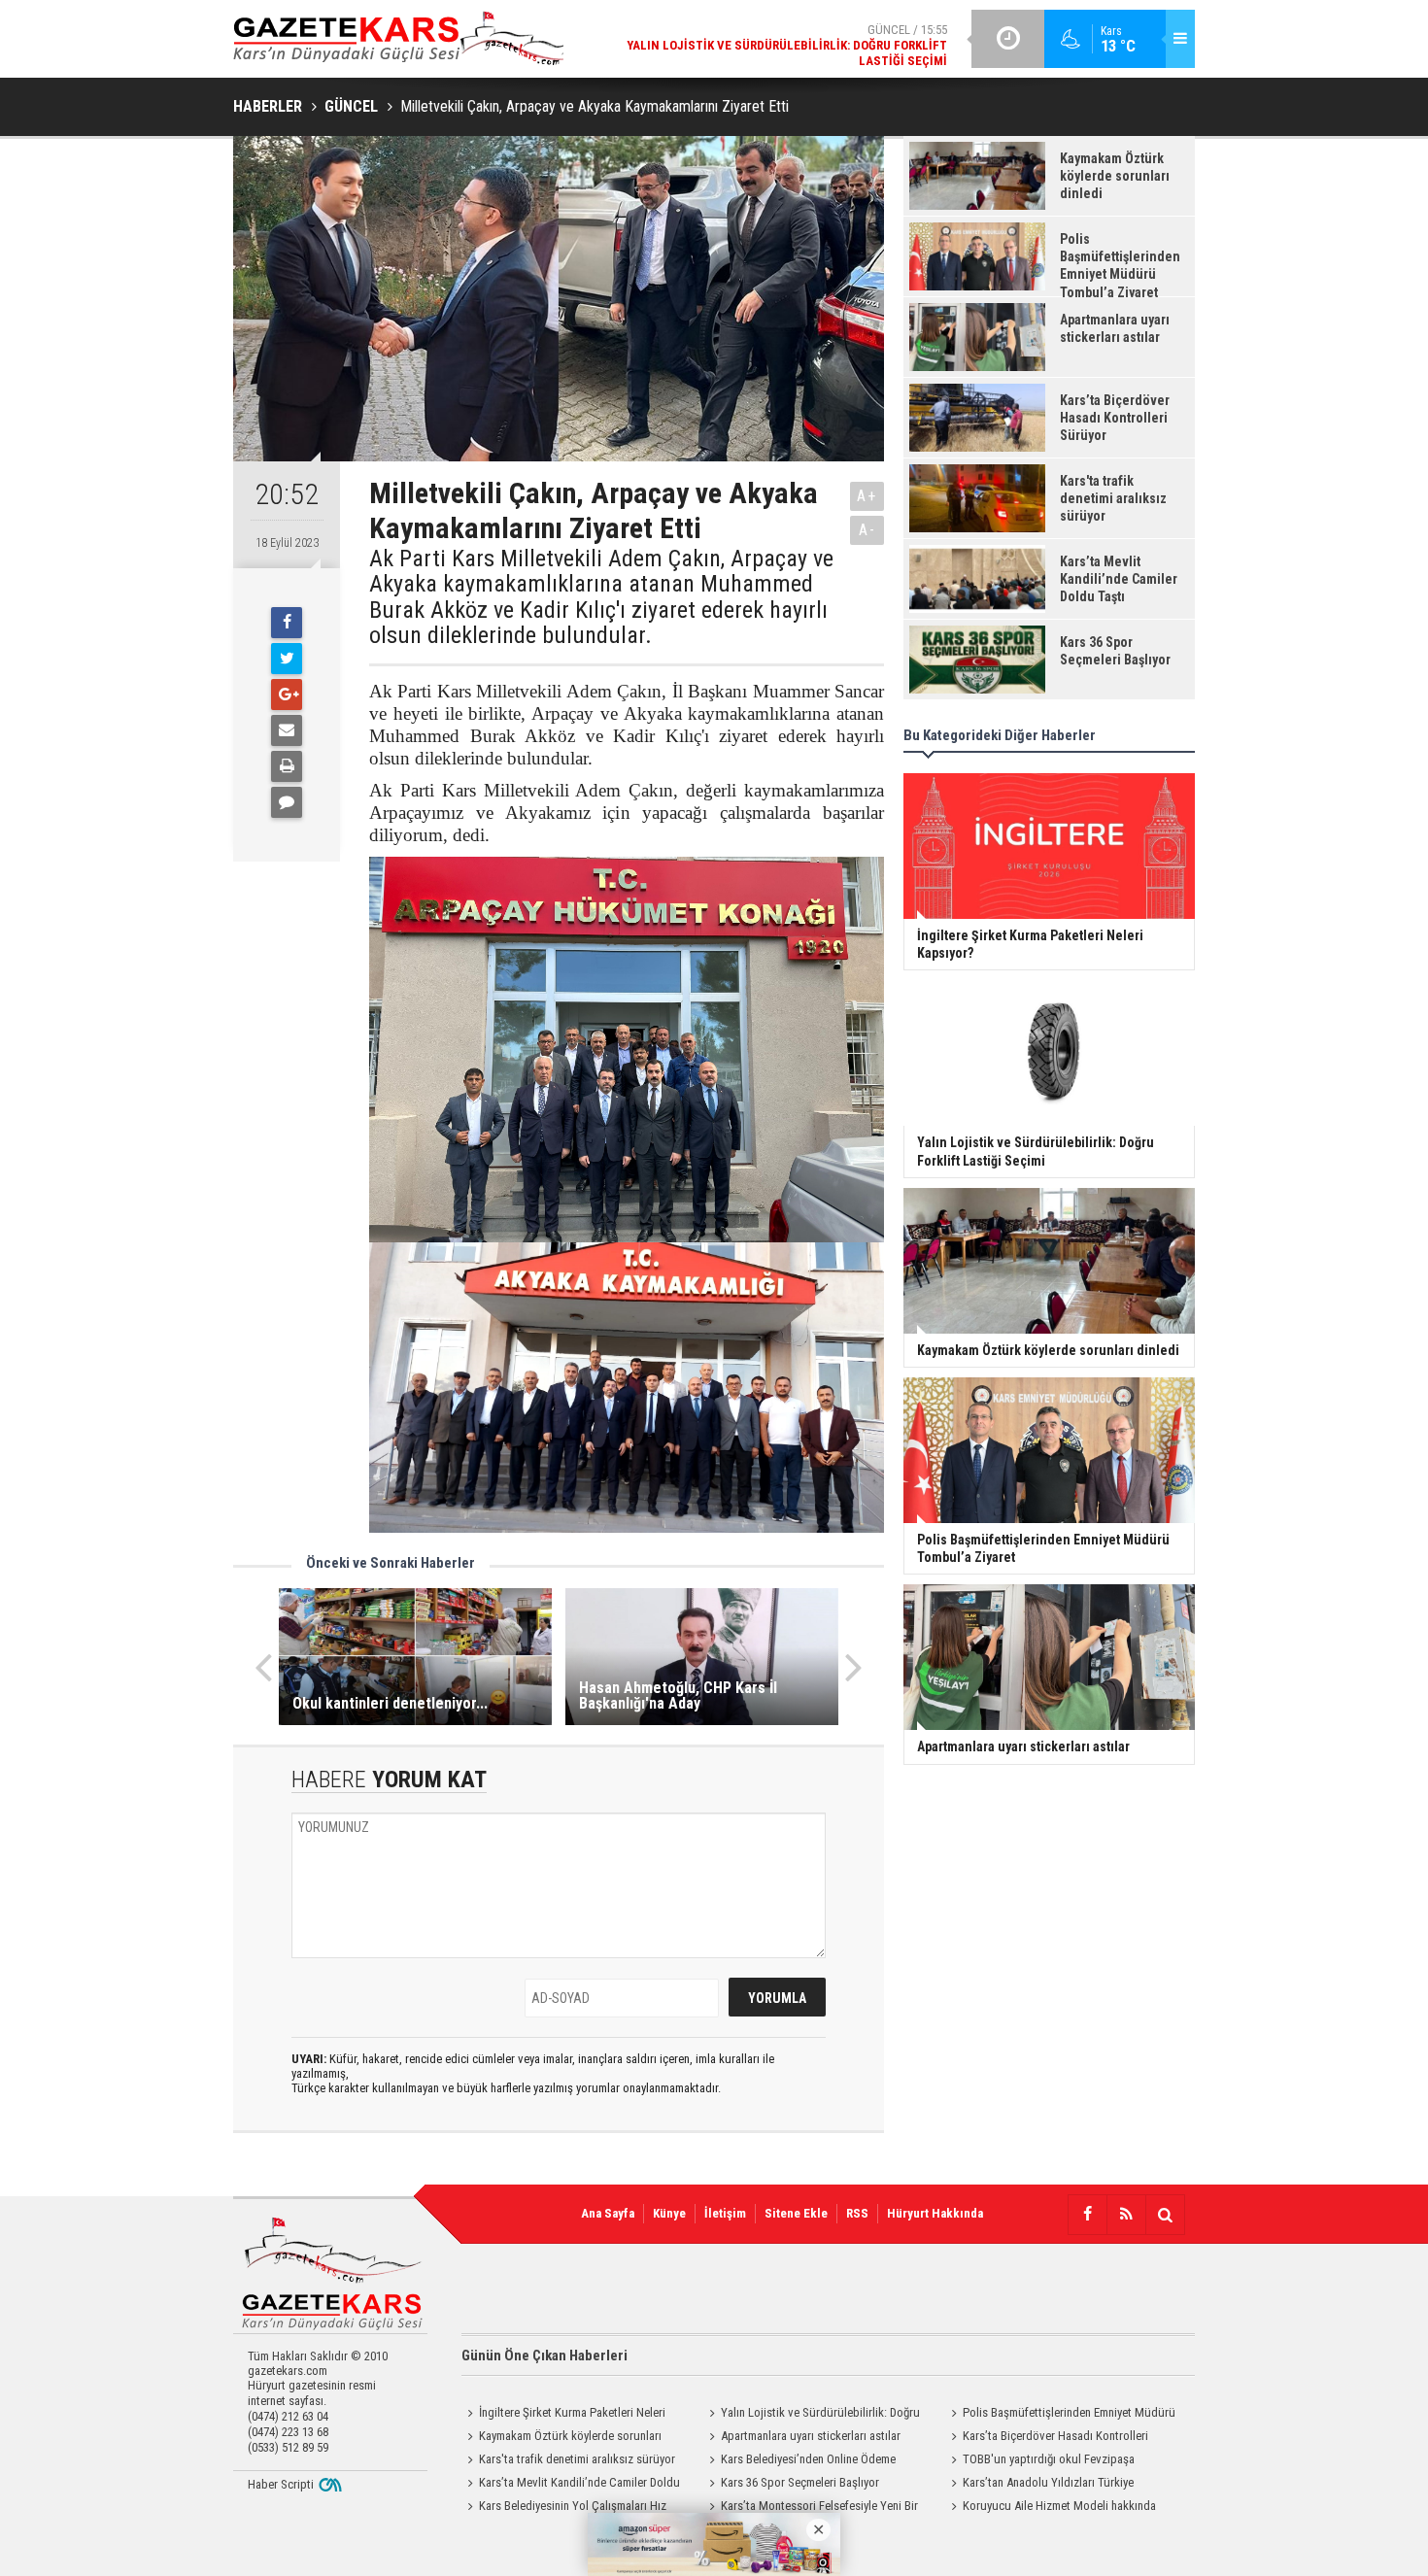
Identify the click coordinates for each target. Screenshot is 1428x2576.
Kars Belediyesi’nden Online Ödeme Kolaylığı (799, 2461)
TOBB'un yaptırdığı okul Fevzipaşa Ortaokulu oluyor (1040, 2461)
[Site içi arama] (1165, 2215)
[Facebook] (287, 623)
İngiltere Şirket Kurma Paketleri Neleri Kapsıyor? (563, 2415)
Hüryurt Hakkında (935, 2213)
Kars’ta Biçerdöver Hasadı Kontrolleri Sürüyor (1047, 2438)
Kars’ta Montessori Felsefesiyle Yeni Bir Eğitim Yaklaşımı (811, 2508)
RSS (857, 2213)
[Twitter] (287, 659)
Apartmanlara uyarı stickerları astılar (811, 2436)
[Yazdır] (287, 766)
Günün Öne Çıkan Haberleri (544, 2356)
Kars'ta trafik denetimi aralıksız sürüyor (577, 2459)
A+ (867, 496)
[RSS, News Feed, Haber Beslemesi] (1126, 2215)
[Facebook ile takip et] (1087, 2215)
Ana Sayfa (608, 2213)
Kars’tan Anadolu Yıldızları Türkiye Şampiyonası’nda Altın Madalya (1039, 2485)
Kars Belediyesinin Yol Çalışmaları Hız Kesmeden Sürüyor (564, 2508)
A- (867, 530)
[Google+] (287, 695)
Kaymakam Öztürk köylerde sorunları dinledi (561, 2438)
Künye (669, 2213)
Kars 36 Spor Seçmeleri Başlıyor (800, 2482)
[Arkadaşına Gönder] (287, 730)
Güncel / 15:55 (787, 45)
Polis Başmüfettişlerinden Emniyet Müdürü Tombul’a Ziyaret (1060, 2415)
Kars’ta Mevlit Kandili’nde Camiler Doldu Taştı (571, 2485)
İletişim (725, 2213)
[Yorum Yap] (287, 802)
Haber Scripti (281, 2484)
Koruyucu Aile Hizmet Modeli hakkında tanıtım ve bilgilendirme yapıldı (1051, 2508)
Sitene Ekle (796, 2213)
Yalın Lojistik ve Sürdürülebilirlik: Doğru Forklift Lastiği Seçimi (812, 2415)
